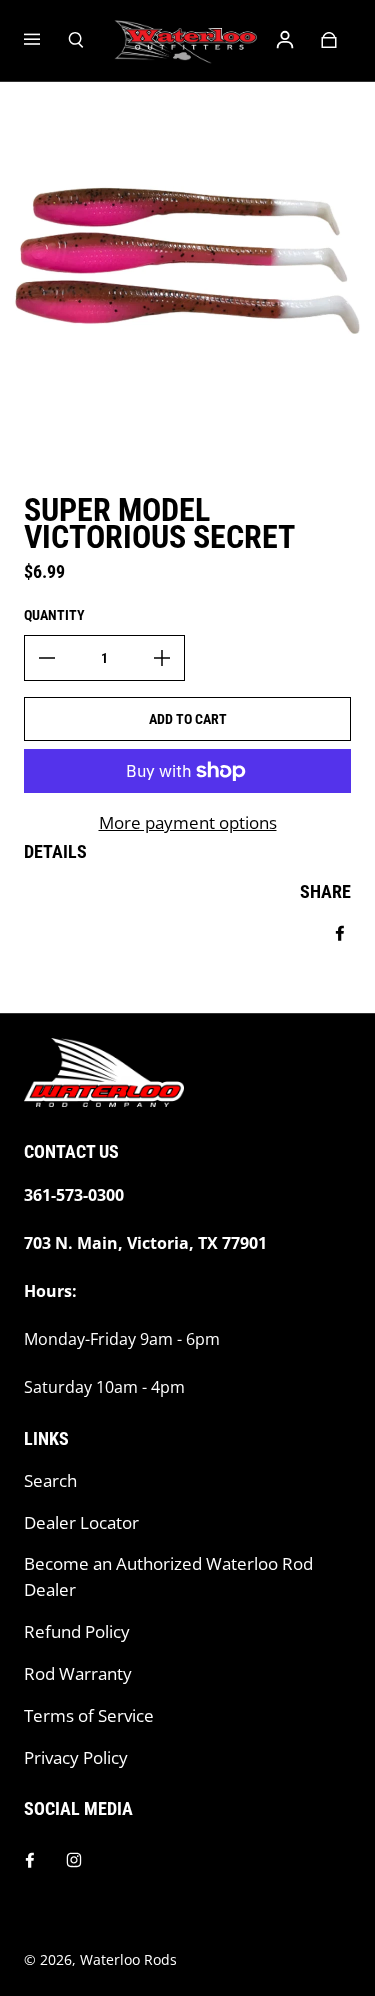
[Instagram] (74, 1860)
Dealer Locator (81, 1522)
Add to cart (188, 719)
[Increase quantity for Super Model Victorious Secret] (162, 658)
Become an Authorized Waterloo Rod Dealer (168, 1576)
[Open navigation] (46, 40)
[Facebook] (30, 1860)
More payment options (188, 822)
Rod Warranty (78, 1673)
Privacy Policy (76, 1757)
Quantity (54, 615)
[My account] (285, 40)
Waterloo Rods (128, 1959)
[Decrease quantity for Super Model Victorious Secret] (47, 658)
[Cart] (329, 40)
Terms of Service (89, 1715)
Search (50, 1480)
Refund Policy (77, 1631)
